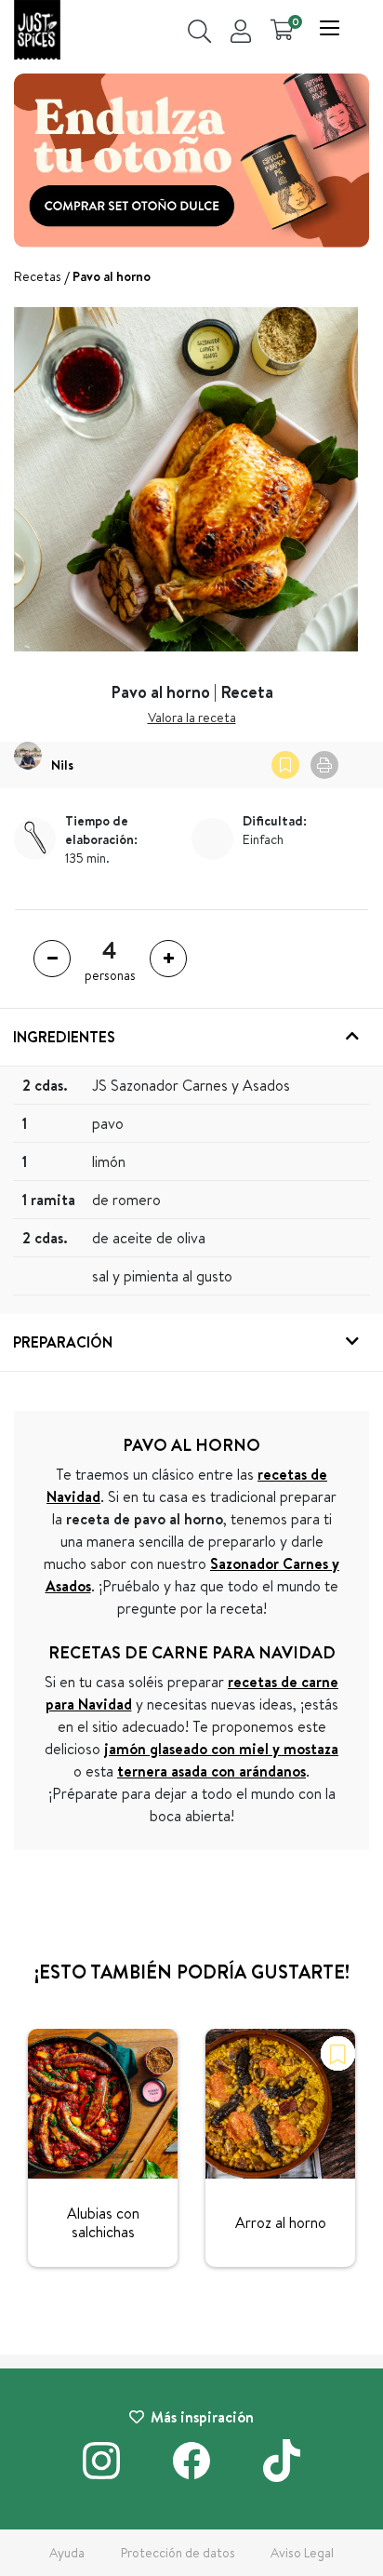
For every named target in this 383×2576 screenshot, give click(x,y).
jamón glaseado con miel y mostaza (221, 1749)
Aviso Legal (302, 2553)
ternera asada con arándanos (211, 1771)
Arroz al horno (281, 2222)
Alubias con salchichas (103, 2222)
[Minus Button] (52, 959)
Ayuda (67, 2553)
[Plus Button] (168, 959)
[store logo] (37, 32)
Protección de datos (178, 2553)
